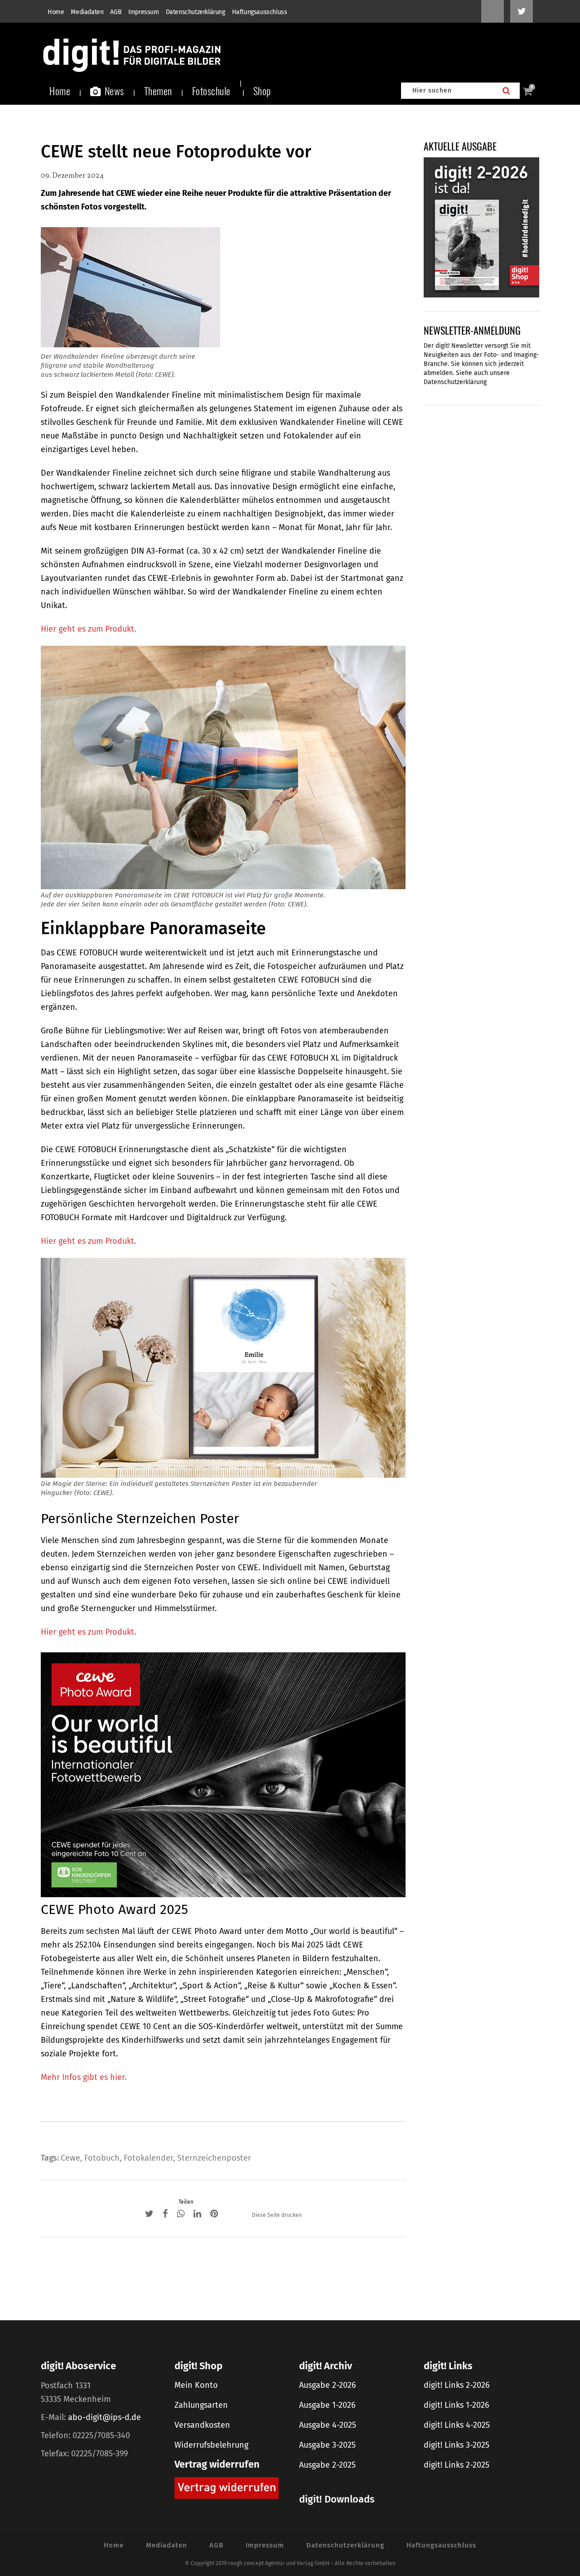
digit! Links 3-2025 (457, 2445)
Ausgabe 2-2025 (327, 2465)
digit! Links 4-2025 (457, 2425)
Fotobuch (102, 2158)
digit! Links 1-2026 (457, 2405)
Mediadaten (87, 12)
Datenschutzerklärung (196, 12)
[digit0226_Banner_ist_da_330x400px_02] (481, 227)
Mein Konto (196, 2385)
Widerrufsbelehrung (211, 2445)
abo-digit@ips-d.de (104, 2417)
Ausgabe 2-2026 (328, 2385)
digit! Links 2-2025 (457, 2465)
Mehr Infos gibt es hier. (84, 2077)
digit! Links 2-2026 (457, 2385)
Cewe (70, 2158)
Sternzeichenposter (214, 2158)
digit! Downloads (337, 2499)
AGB (116, 12)
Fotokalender (148, 2158)
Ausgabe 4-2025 (328, 2425)
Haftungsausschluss (260, 12)
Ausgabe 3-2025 (327, 2445)
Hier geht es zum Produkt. (88, 629)
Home (56, 12)
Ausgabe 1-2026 (327, 2405)
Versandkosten (202, 2425)
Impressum (143, 12)
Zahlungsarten (201, 2405)
